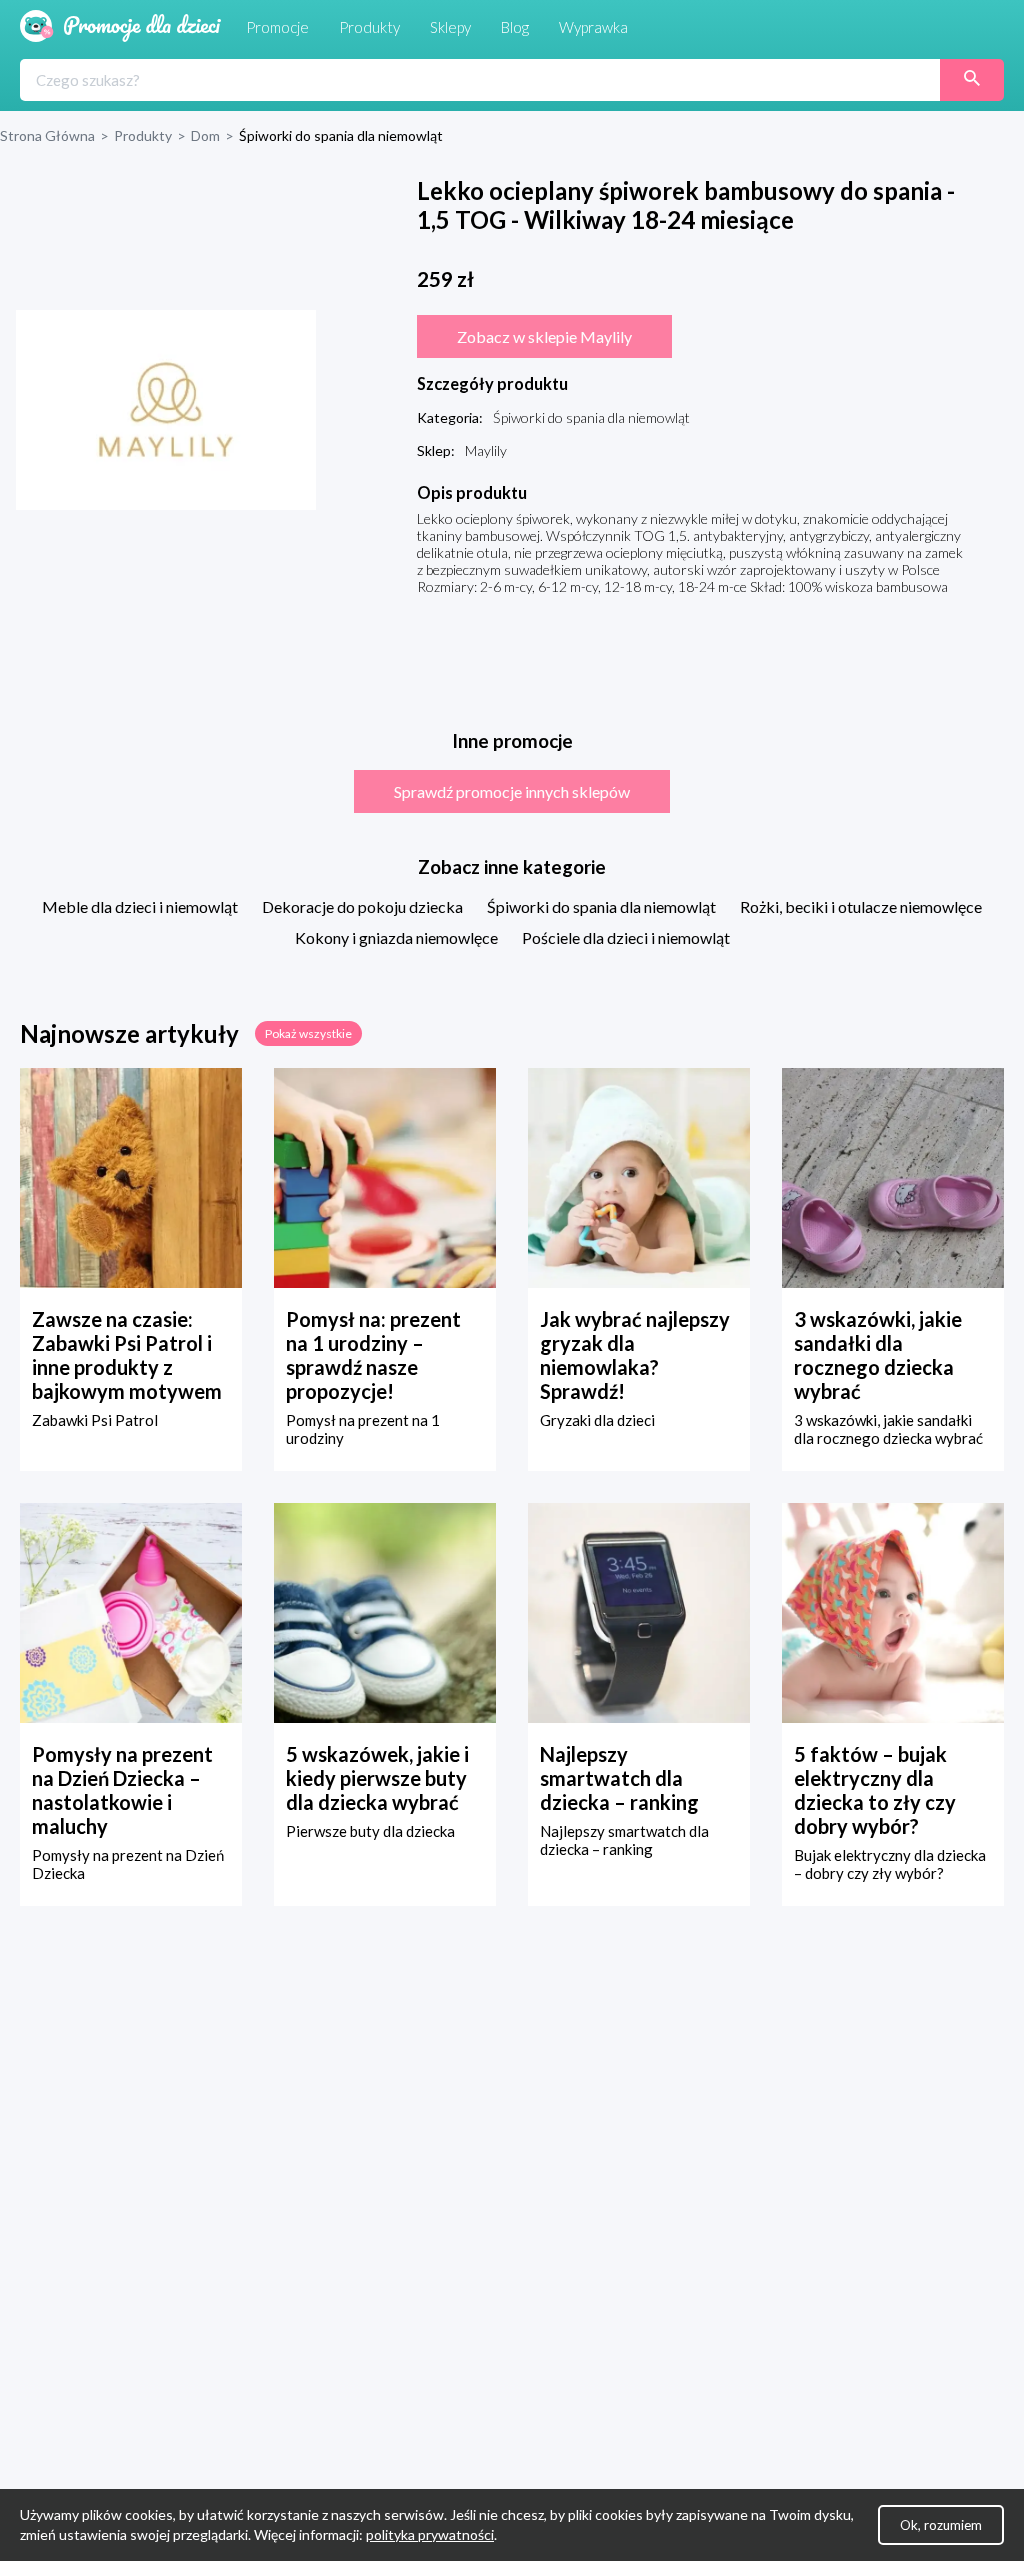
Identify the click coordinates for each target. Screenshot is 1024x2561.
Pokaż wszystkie (308, 1033)
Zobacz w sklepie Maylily (544, 336)
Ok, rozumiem (941, 2525)
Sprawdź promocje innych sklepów (512, 791)
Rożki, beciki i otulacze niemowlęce (861, 906)
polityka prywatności (430, 2534)
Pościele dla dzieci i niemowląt (626, 937)
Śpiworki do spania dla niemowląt (601, 906)
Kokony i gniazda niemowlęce (396, 937)
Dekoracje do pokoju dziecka (362, 906)
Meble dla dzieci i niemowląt (140, 906)
